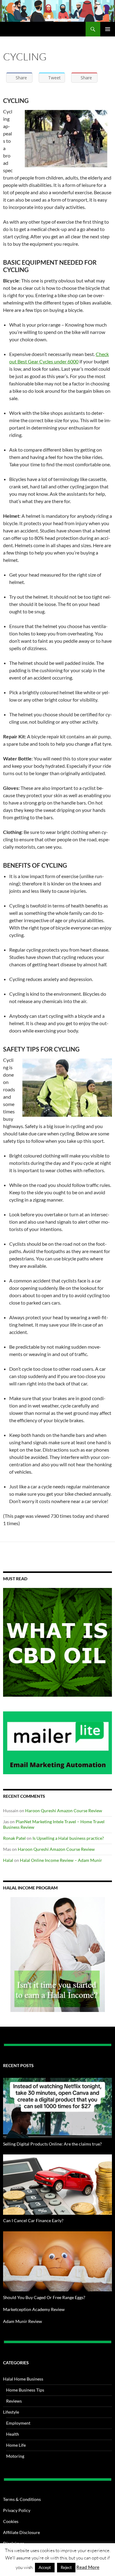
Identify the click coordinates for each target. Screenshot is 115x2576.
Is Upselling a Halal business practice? (68, 1838)
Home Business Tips (25, 2390)
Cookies (11, 2521)
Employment (18, 2423)
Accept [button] (45, 2567)
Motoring (15, 2456)
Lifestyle (11, 2412)
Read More (88, 2567)
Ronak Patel (14, 1838)
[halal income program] (57, 1955)
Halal (8, 1860)
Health (13, 2434)
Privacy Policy (17, 2510)
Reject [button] (66, 2567)
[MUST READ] (57, 1642)
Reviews (14, 2401)
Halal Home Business (23, 2379)
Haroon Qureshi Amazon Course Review (64, 1811)
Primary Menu (108, 29)
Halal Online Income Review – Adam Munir (61, 1860)
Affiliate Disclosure (21, 2532)
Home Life (16, 2445)
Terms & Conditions (22, 2499)
